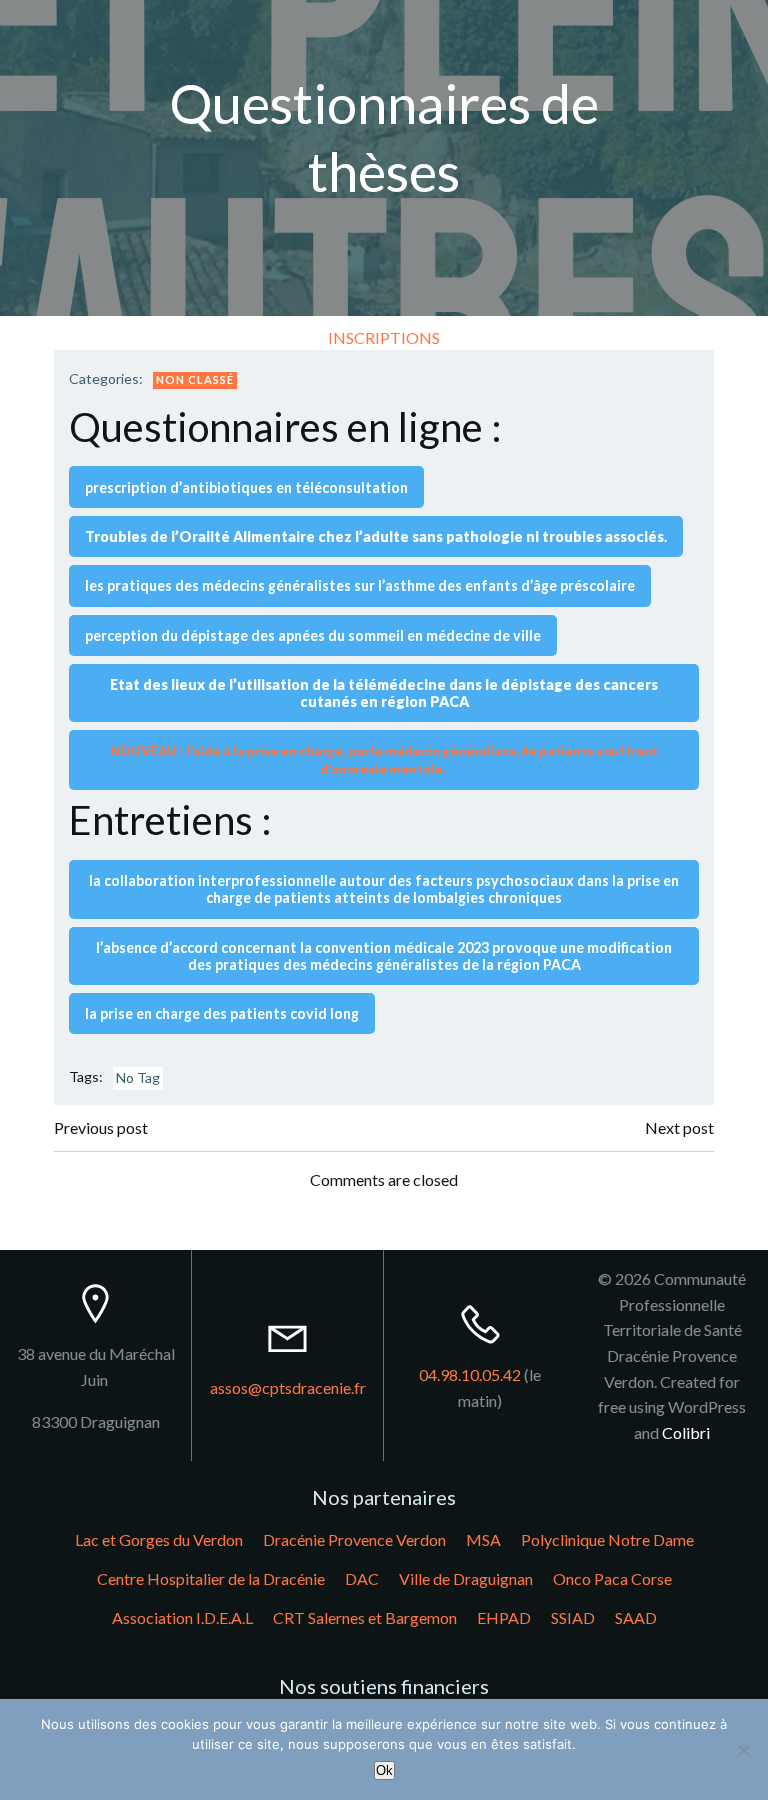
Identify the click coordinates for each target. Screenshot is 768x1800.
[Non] (743, 1750)
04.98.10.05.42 (470, 1374)
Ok (384, 1770)
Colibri (686, 1432)
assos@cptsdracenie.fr (288, 1387)
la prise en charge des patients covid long (222, 1013)
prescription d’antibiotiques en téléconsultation (246, 487)
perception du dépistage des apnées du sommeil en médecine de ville (313, 635)
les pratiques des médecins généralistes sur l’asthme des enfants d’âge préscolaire (360, 585)
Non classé (195, 379)
